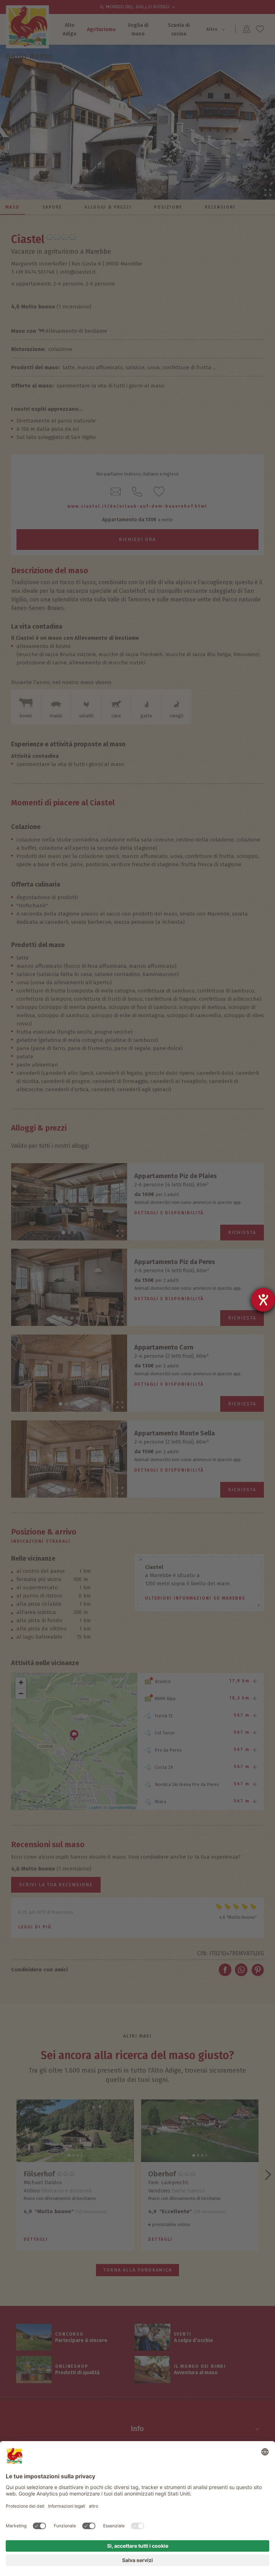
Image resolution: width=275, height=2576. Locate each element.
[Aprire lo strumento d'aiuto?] (263, 1300)
